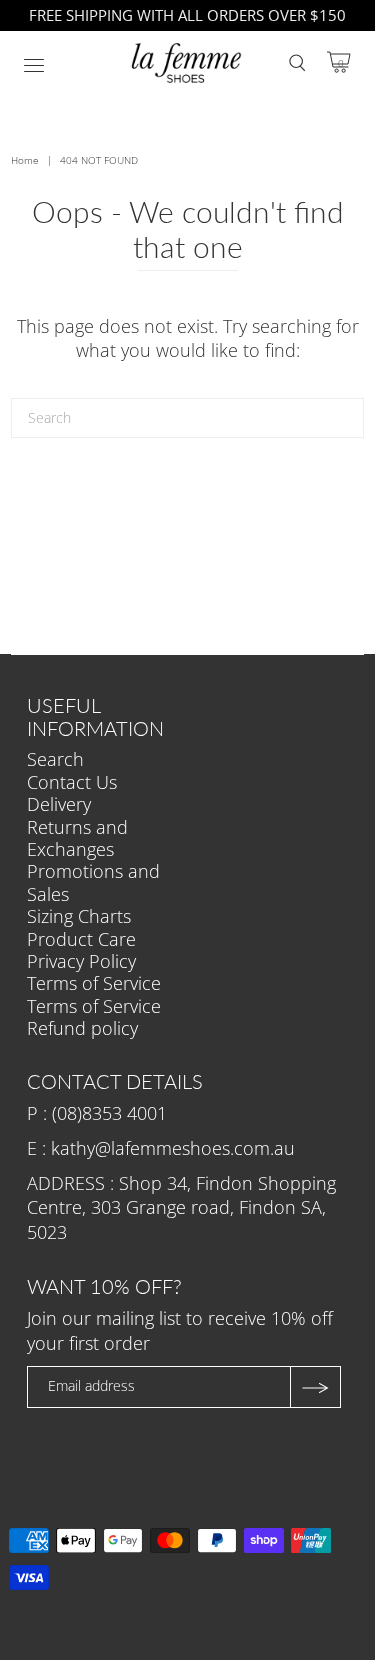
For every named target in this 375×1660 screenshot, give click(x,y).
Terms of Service (94, 983)
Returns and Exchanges (77, 838)
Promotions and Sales (93, 882)
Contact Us (72, 782)
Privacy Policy (81, 961)
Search (55, 759)
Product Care (81, 939)
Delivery (59, 804)
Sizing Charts (79, 916)
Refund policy (82, 1028)
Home (25, 160)
